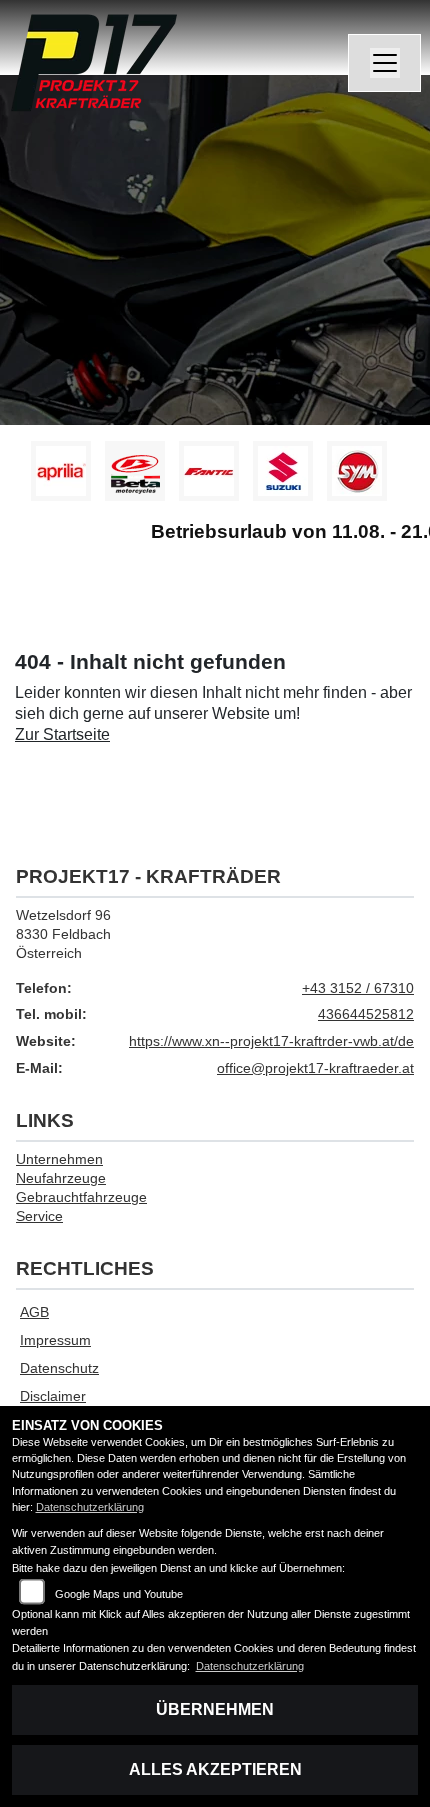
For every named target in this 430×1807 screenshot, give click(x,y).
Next (402, 476)
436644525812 (366, 1014)
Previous (27, 476)
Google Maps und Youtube (119, 1594)
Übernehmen (215, 1709)
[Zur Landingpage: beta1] (135, 471)
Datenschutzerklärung (90, 1507)
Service (39, 1216)
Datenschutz (59, 1368)
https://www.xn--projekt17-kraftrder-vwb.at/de (271, 1041)
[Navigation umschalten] (385, 63)
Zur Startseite (62, 734)
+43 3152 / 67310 (358, 988)
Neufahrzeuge (61, 1178)
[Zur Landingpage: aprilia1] (61, 471)
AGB (34, 1312)
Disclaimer (53, 1396)
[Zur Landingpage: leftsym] (357, 471)
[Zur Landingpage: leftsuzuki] (283, 471)
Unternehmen (59, 1159)
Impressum (55, 1340)
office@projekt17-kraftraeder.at (315, 1068)
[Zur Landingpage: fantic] (209, 471)
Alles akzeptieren (215, 1769)
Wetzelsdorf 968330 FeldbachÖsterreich (63, 933)
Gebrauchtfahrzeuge (81, 1197)
